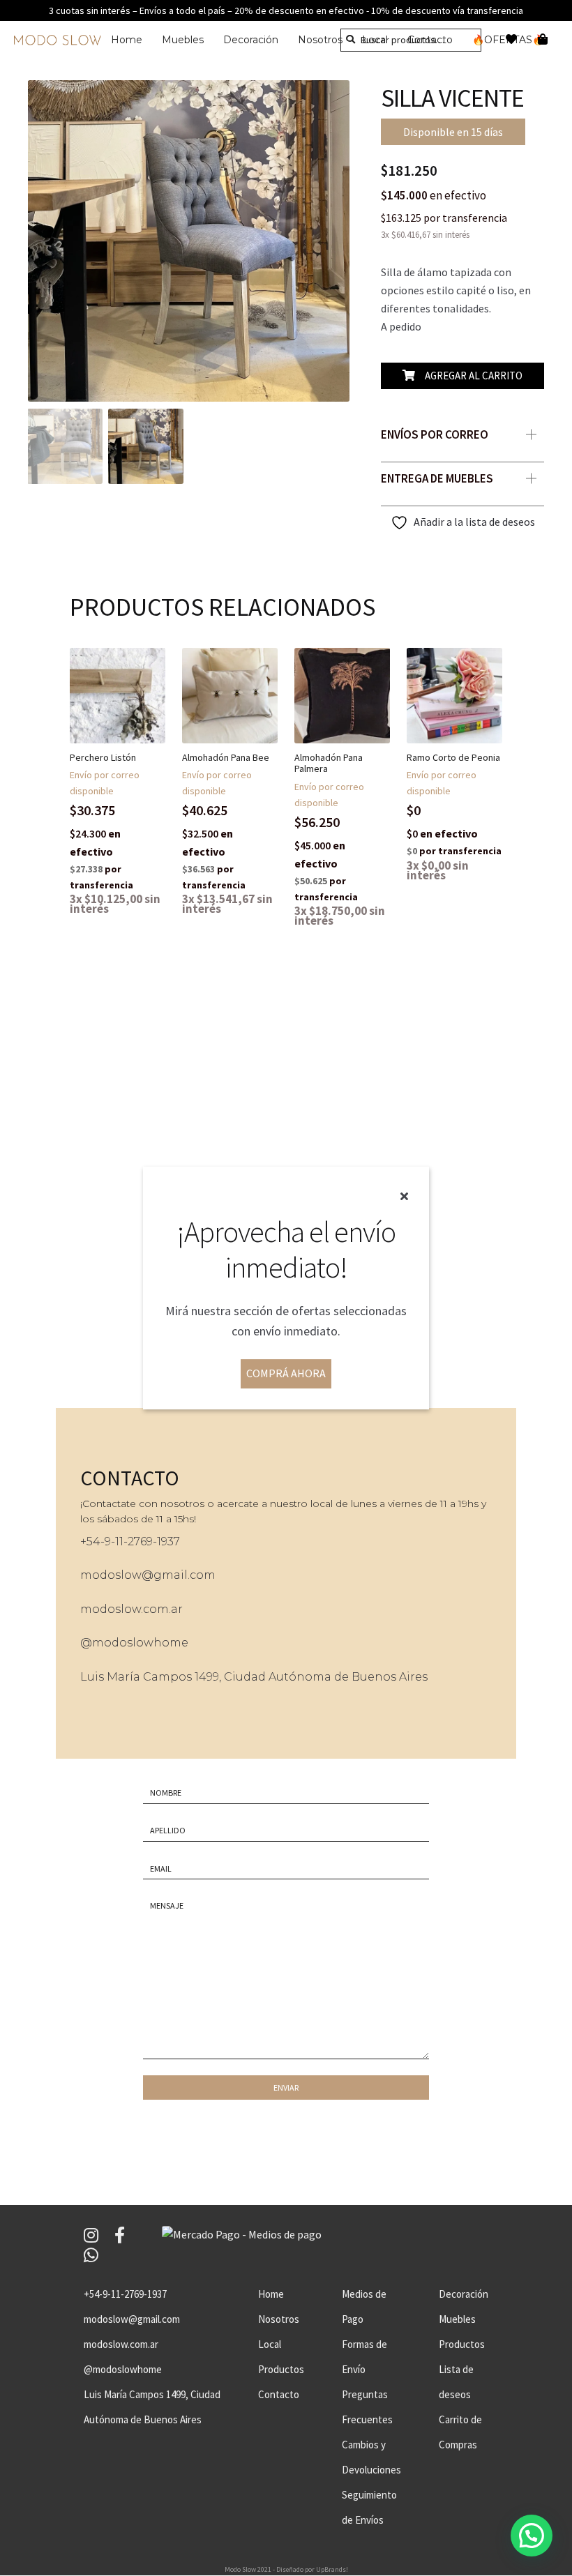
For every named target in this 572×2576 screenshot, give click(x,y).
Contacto (279, 2394)
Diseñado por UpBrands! (312, 2569)
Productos (281, 2369)
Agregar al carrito (474, 376)
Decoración (251, 40)
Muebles (183, 40)
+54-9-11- (104, 1541)
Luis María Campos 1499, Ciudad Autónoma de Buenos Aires (254, 1677)
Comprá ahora (286, 1373)
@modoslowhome (134, 1643)
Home (127, 40)
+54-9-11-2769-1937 (125, 2294)
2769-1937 (154, 1541)
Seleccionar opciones (129, 751)
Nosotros (320, 40)
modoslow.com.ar (131, 1609)
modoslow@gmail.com (148, 1575)
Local (270, 2344)
